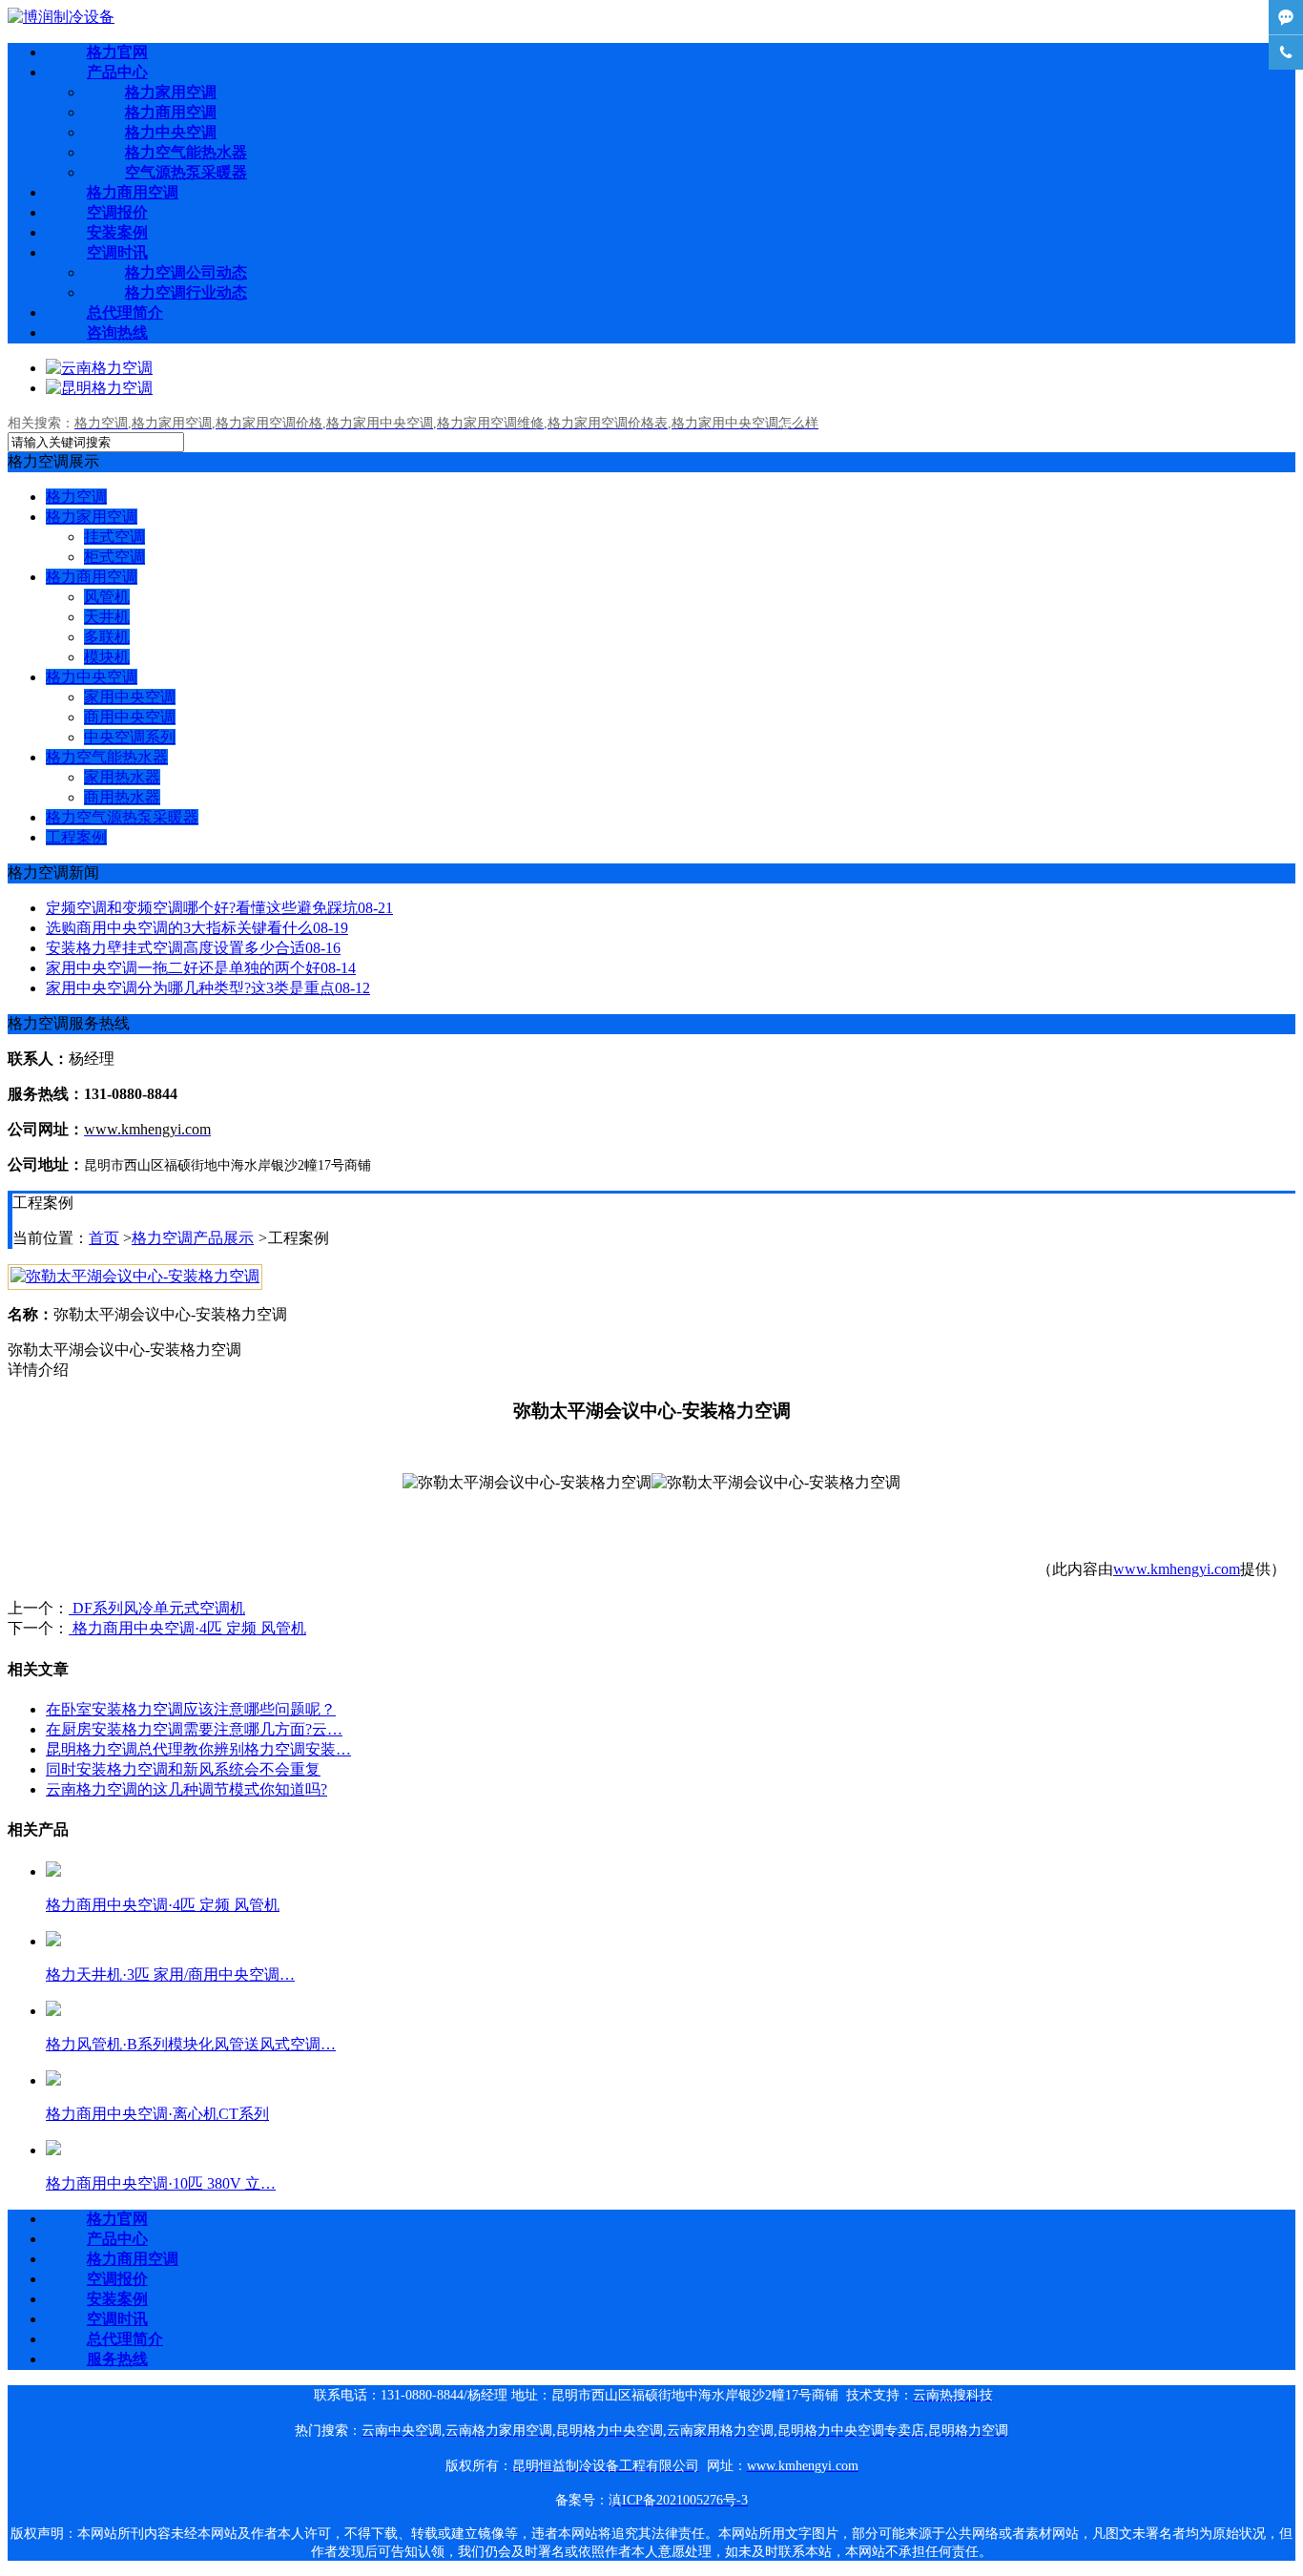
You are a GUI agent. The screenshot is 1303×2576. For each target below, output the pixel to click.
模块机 (107, 657)
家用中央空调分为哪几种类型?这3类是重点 (208, 988)
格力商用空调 (171, 112)
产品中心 (117, 72)
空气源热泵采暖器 (186, 172)
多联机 (107, 637)
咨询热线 (117, 332)
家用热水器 (122, 777)
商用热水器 (122, 797)
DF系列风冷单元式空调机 (157, 1608)
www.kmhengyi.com (1177, 1569)
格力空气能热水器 (186, 152)
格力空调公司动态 (186, 272)
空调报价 (117, 212)
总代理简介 (125, 312)
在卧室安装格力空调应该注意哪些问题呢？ (191, 1709)
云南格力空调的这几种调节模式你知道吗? (186, 1789)
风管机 (107, 597)
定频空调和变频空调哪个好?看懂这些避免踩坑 (219, 908)
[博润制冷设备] (61, 17)
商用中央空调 (130, 717)
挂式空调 (114, 537)
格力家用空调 (171, 92)
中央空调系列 (130, 737)
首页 (104, 1238)
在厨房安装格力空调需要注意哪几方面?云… (194, 1729)
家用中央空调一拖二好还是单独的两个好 (201, 968)
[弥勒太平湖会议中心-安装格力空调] (135, 1276)
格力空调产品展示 (193, 1238)
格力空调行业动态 (186, 292)
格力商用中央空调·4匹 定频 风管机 (187, 1628)
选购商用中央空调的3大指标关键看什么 (197, 928)
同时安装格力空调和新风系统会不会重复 (183, 1769)
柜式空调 (114, 557)
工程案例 (76, 837)
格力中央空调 (171, 132)
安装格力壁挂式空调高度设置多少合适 (193, 948)
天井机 (107, 617)
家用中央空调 (130, 697)
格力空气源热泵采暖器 (122, 817)
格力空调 (76, 497)
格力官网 (117, 52)
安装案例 (117, 232)
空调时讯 (117, 252)
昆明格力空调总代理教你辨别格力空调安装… (198, 1749)
